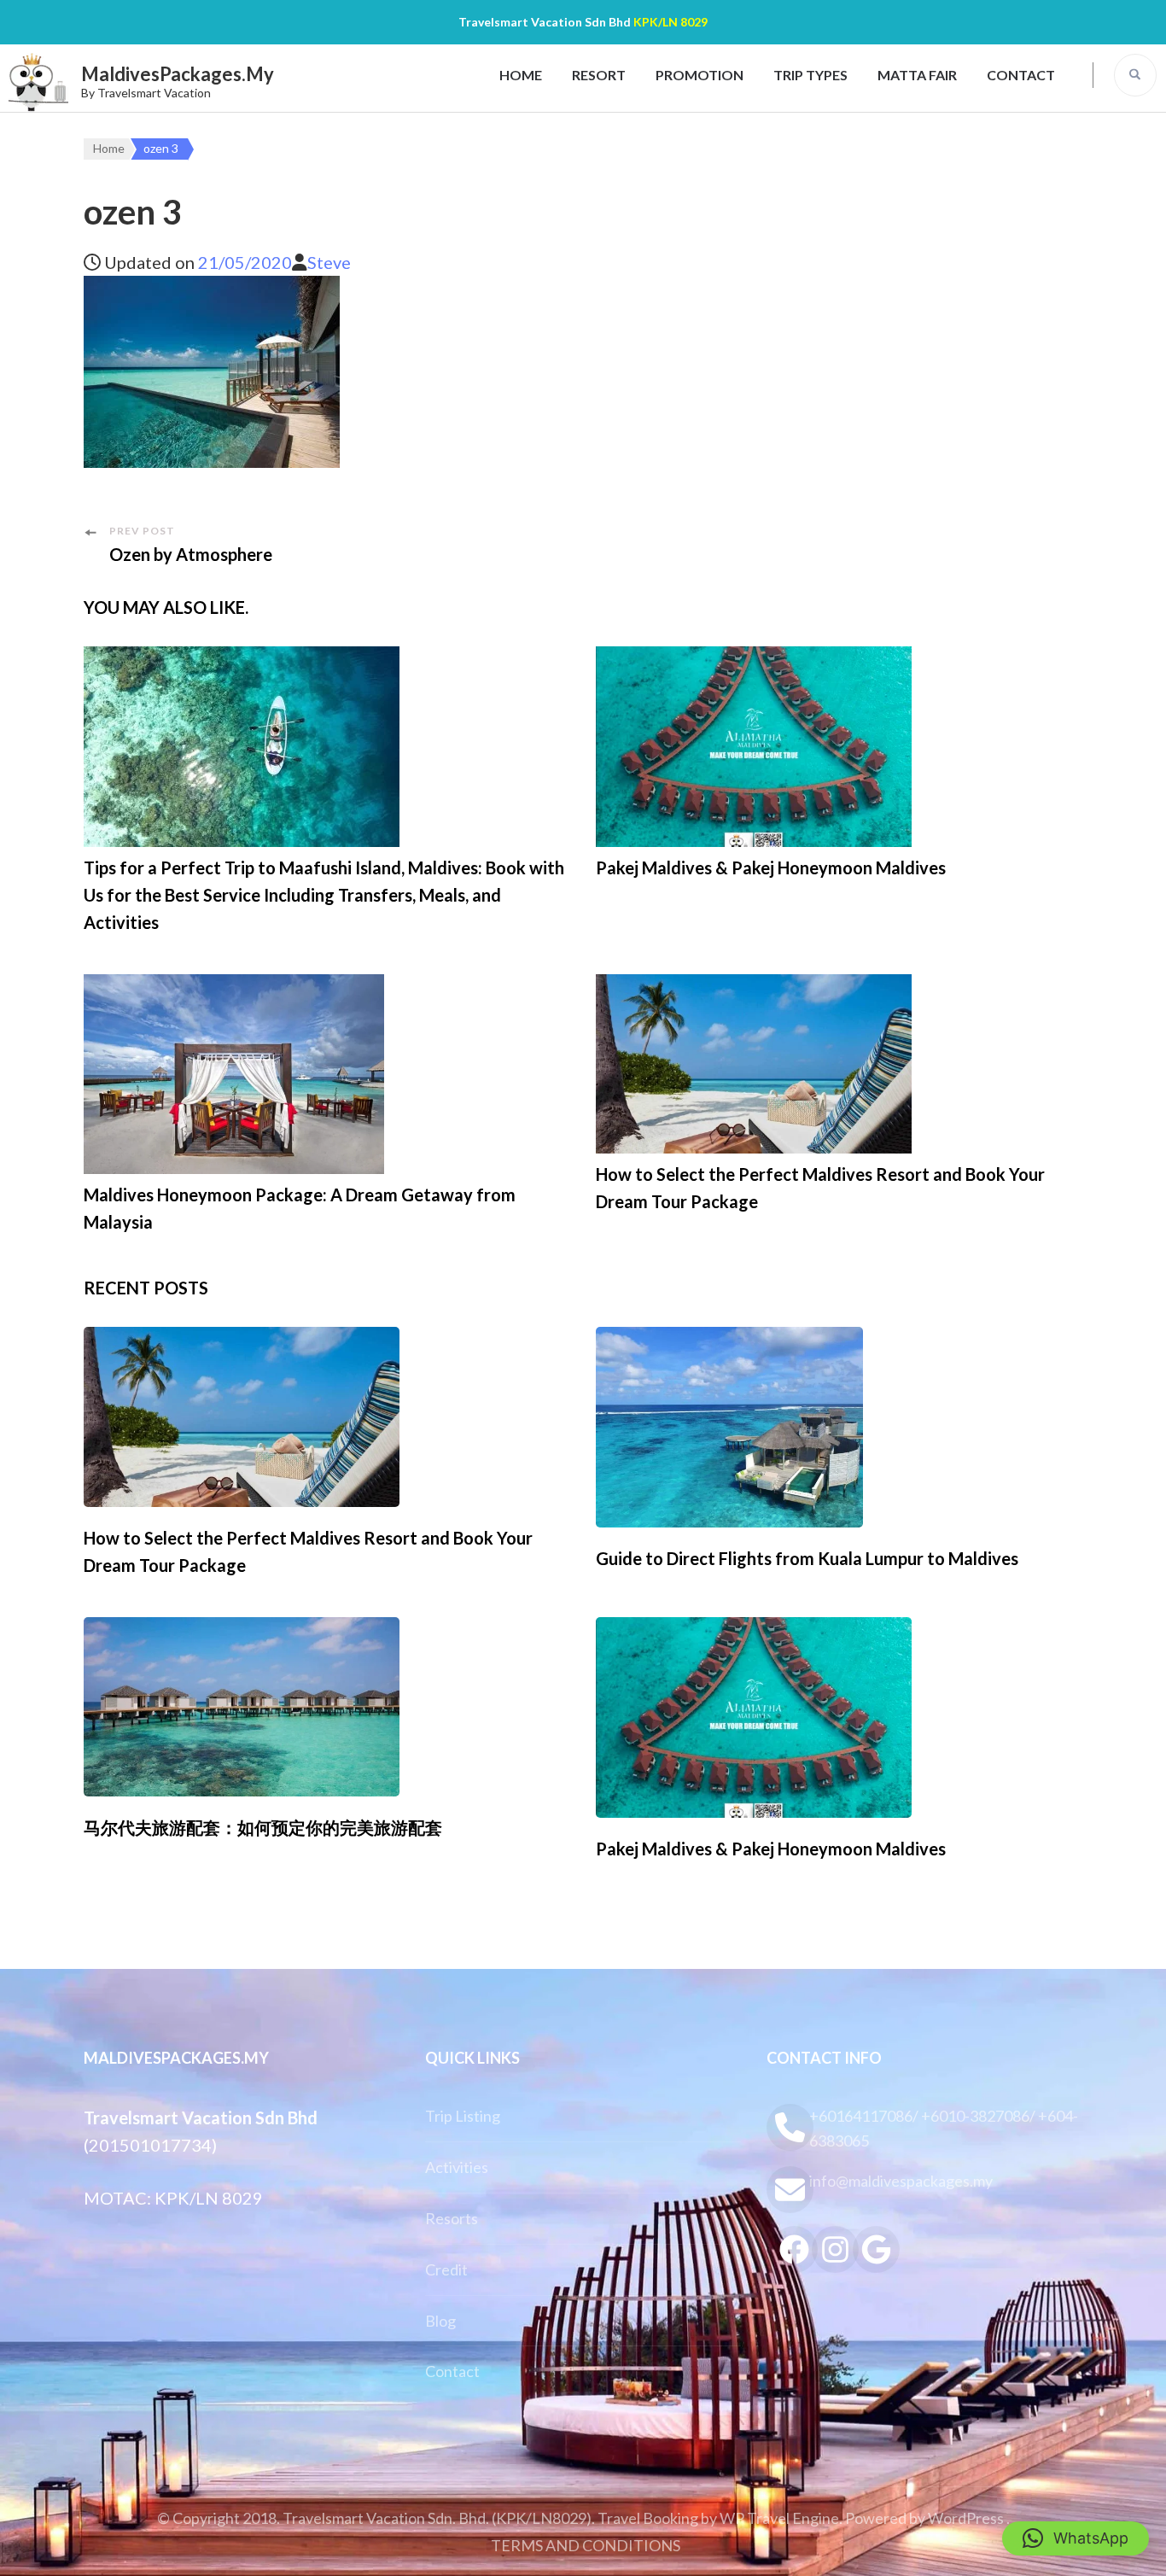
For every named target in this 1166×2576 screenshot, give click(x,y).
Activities (457, 2167)
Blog (440, 2321)
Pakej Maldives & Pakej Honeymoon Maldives (771, 867)
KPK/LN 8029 (670, 22)
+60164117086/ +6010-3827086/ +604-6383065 (944, 2128)
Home (521, 75)
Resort (599, 75)
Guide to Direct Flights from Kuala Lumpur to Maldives (807, 1558)
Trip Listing (463, 2116)
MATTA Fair (917, 75)
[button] (1076, 2538)
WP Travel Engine (779, 2518)
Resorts (452, 2218)
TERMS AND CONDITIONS (586, 2545)
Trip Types (810, 75)
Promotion (700, 75)
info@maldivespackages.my (901, 2181)
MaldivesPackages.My (178, 74)
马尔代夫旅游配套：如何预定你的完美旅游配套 (263, 1827)
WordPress (966, 2518)
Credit (446, 2269)
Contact (1021, 75)
